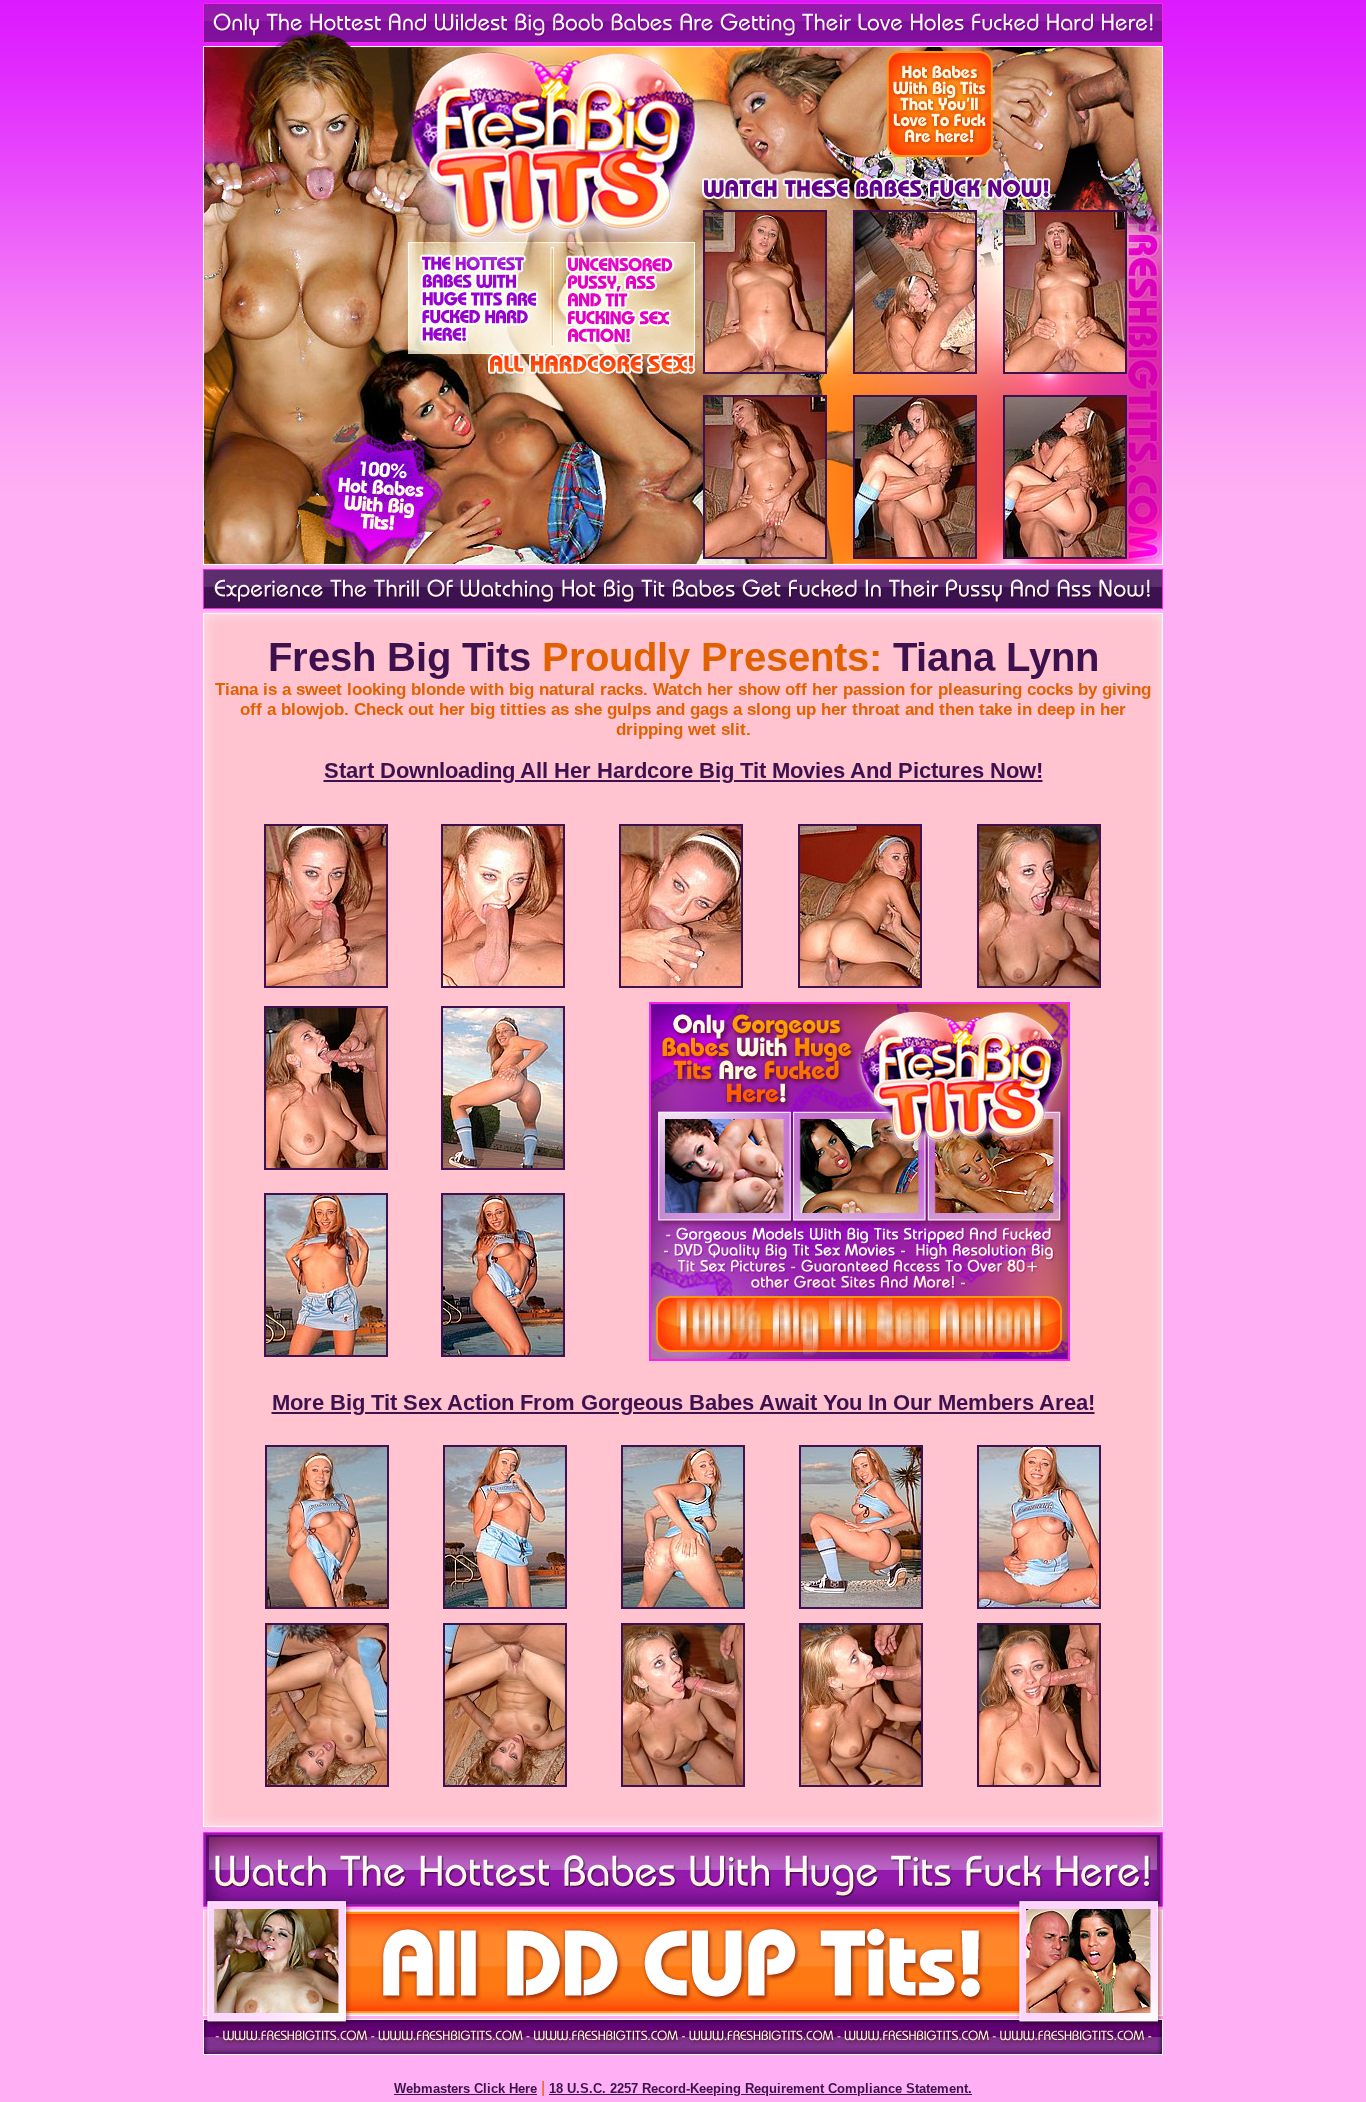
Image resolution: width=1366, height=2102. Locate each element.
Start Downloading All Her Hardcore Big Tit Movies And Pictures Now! (683, 770)
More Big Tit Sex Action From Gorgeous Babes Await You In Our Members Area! (683, 1402)
